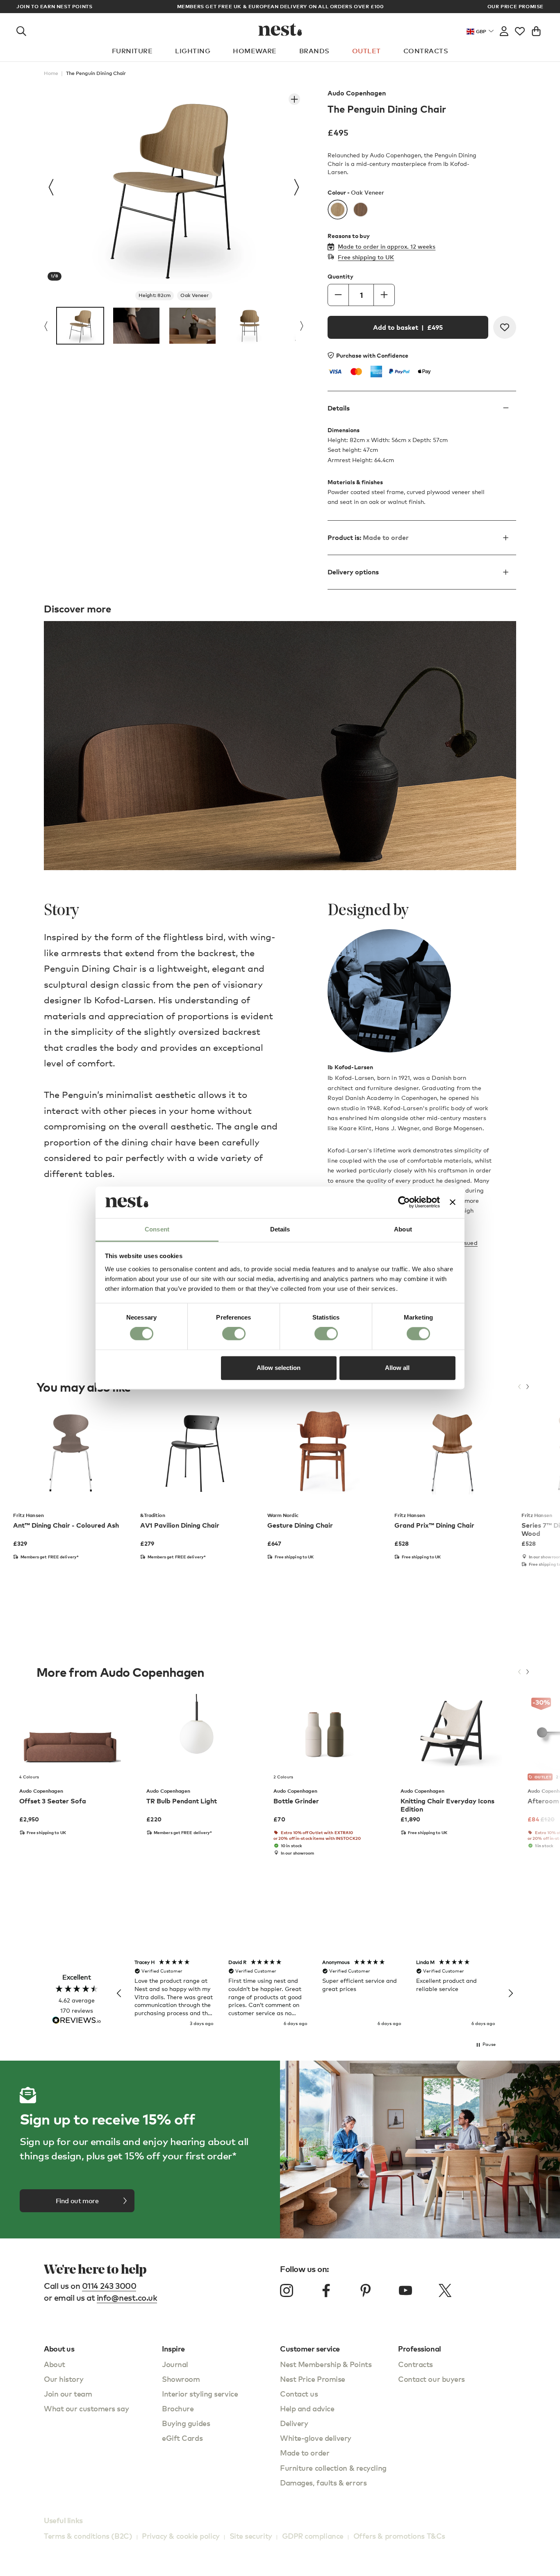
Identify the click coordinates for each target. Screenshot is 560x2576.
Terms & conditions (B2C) (88, 2536)
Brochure (178, 2408)
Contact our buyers (431, 2379)
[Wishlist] (520, 29)
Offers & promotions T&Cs (399, 2536)
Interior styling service (200, 2393)
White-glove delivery (316, 2438)
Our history (64, 2379)
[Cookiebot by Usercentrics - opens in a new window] (404, 1202)
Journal (175, 2364)
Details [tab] (280, 1229)
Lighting (193, 51)
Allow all (397, 1368)
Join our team (68, 2393)
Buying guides (186, 2423)
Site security (251, 2536)
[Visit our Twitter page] (445, 2290)
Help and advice (307, 2408)
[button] (119, 1993)
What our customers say (86, 2408)
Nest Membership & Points (326, 2364)
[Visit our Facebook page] (326, 2290)
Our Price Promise (516, 7)
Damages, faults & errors (323, 2482)
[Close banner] (453, 1202)
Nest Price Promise (313, 2379)
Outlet (367, 51)
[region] (315, 1993)
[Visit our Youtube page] (405, 2290)
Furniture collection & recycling (333, 2468)
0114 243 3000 (109, 2286)
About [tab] (403, 1229)
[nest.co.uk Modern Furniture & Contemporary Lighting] (280, 29)
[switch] (234, 1334)
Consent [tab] (157, 1229)
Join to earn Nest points (54, 7)
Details (339, 408)
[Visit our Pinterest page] (366, 2290)
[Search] (21, 29)
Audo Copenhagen (357, 93)
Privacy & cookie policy (181, 2536)
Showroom (181, 2379)
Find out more (77, 2201)
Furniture (132, 51)
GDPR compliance (313, 2536)
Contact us (299, 2393)
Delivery (294, 2423)
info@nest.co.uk (127, 2298)
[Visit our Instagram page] (287, 2290)
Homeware (255, 51)
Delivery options (353, 572)
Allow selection (279, 1368)
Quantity (340, 277)
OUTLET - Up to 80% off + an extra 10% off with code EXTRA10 (280, 6)
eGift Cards (182, 2438)
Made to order (305, 2452)
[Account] (504, 29)
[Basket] (536, 29)
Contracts (426, 51)
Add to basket (408, 327)
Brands (314, 51)
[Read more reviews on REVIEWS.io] (77, 2021)
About (55, 2364)
